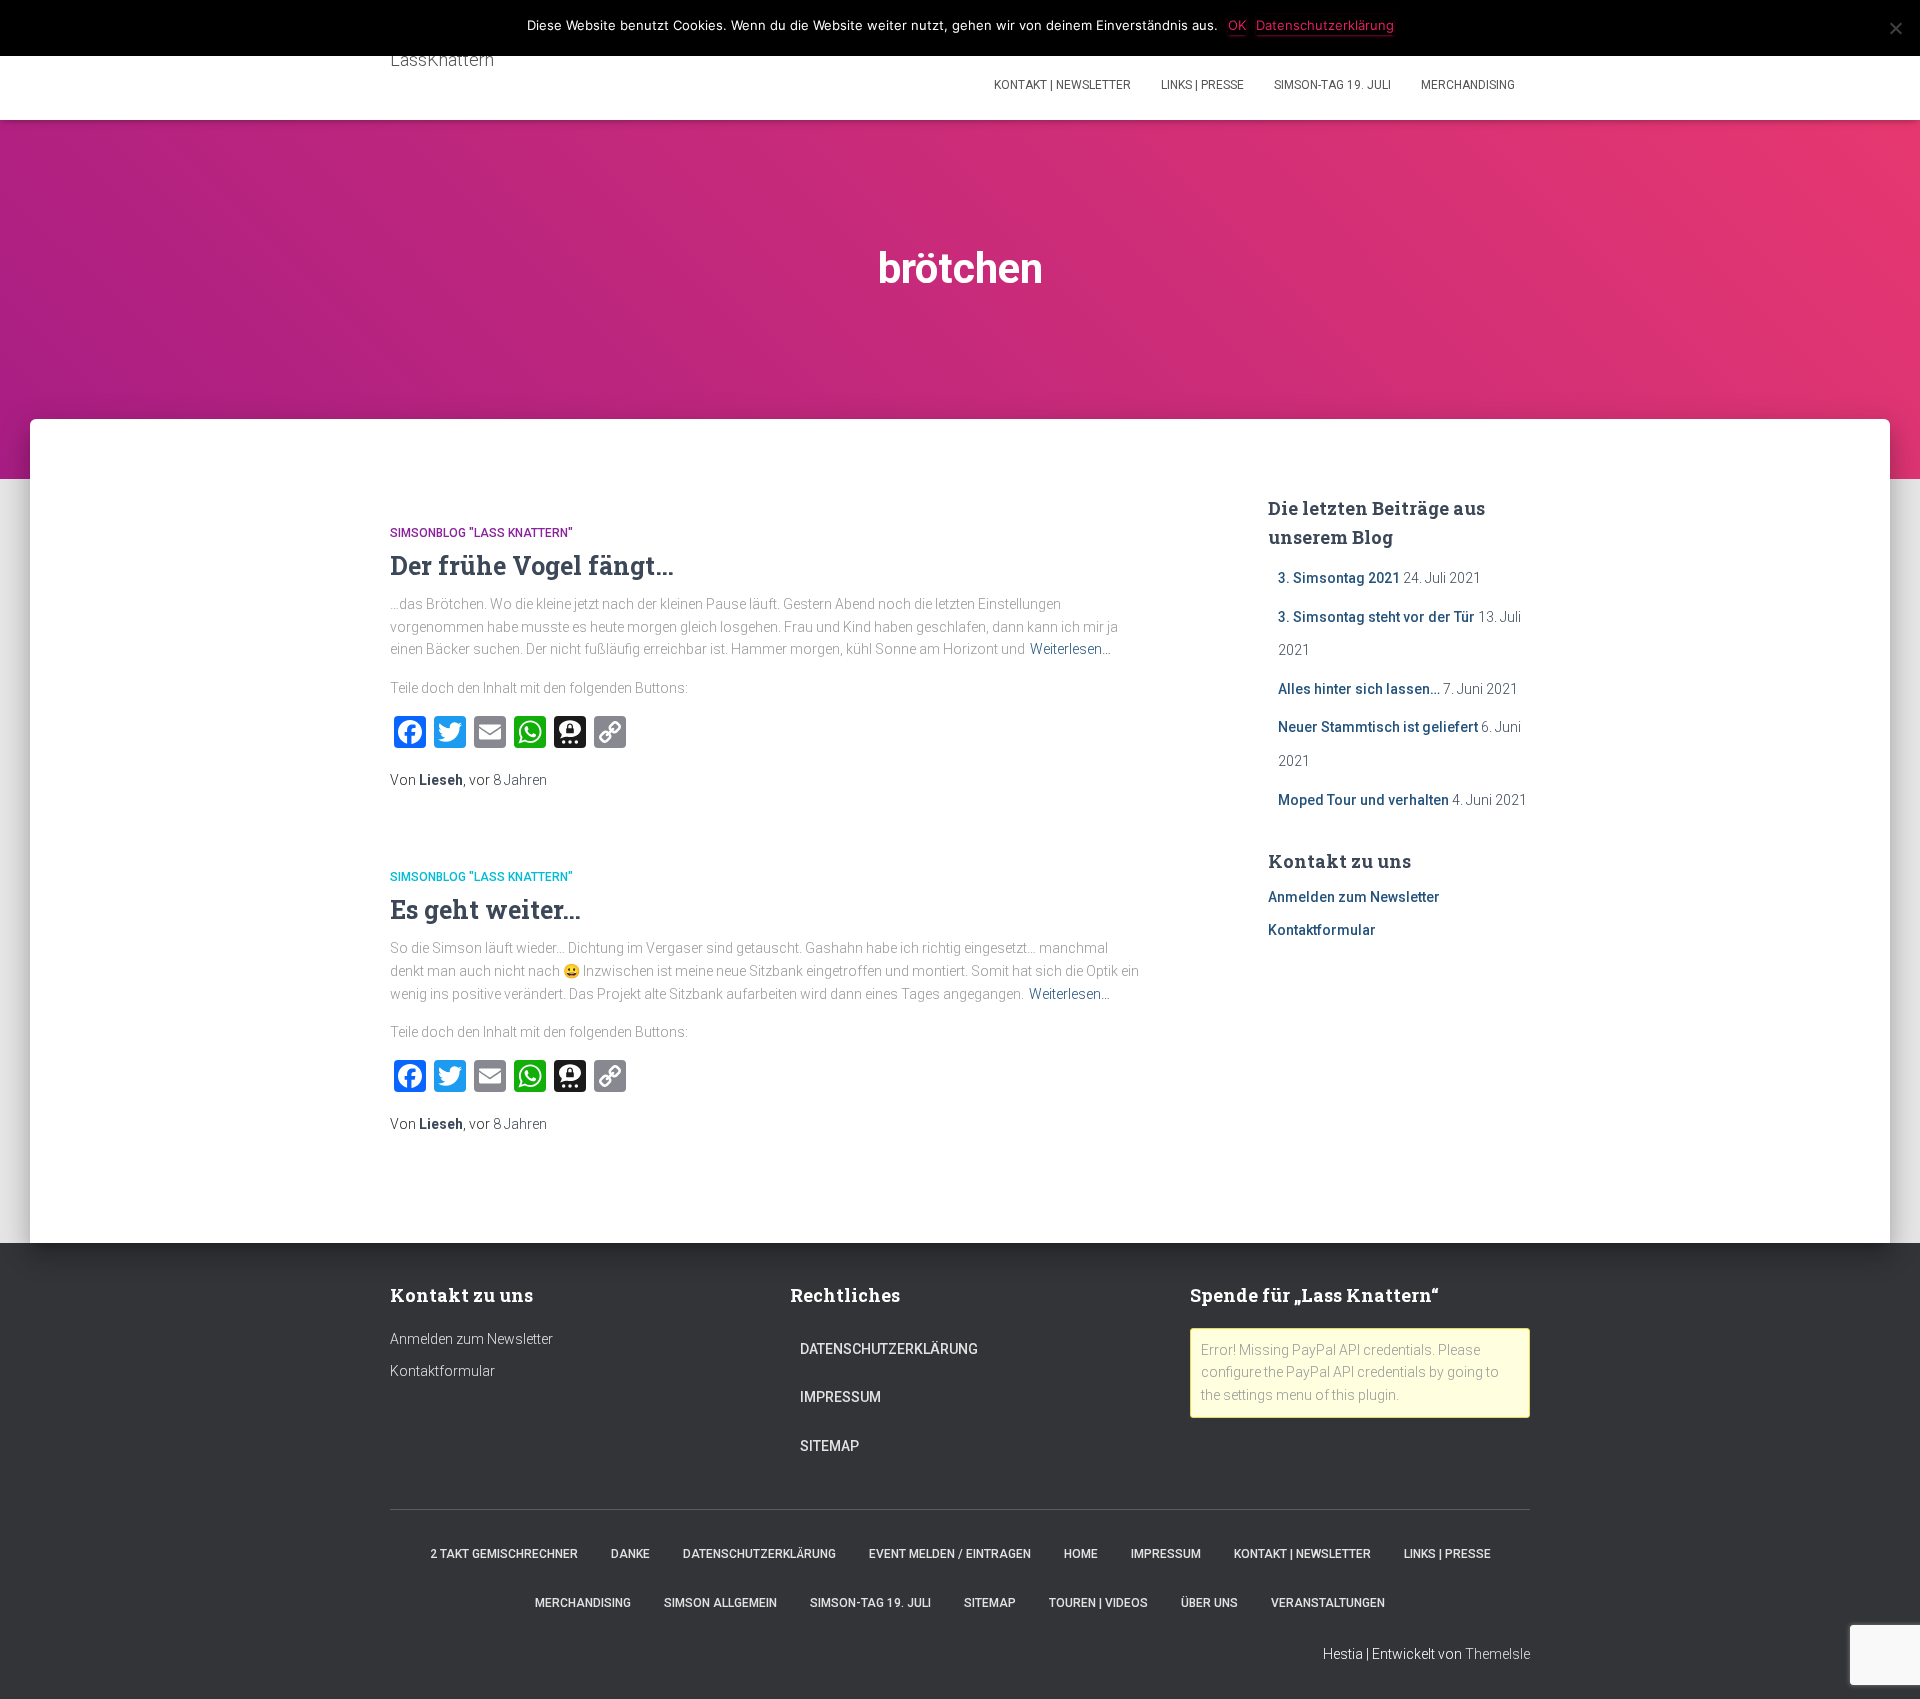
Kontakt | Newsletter (1062, 85)
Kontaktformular (1322, 930)
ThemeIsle (1497, 1654)
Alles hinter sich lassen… (1359, 689)
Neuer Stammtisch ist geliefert (1378, 727)
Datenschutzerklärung (889, 1349)
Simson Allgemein (720, 1603)
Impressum (840, 1397)
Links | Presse (1202, 85)
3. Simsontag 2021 (1339, 578)
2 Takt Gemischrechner (504, 1554)
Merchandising (1468, 85)
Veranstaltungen (1328, 1603)
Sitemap (829, 1446)
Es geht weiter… (485, 909)
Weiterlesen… (1070, 649)
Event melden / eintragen (950, 1554)
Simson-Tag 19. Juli (1332, 85)
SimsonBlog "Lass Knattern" (481, 533)
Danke (630, 1554)
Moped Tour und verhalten (1363, 800)
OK (1237, 25)
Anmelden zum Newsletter (1354, 897)
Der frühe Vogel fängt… (532, 565)
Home (1081, 1554)
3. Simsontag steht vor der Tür (1376, 617)
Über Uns (1209, 1603)
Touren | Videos (1098, 1603)
